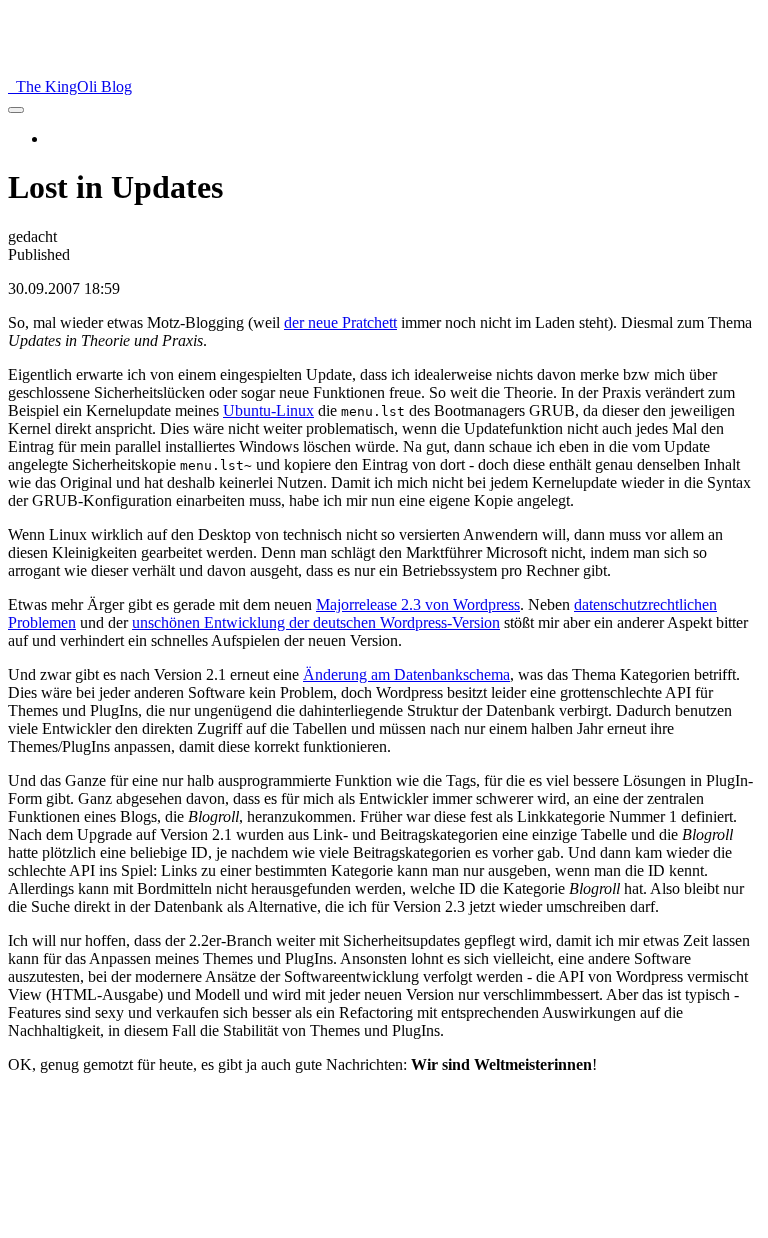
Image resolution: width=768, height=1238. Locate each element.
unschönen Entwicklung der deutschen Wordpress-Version (316, 622)
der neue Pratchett (340, 322)
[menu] (16, 110)
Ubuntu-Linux (268, 410)
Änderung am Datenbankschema (406, 674)
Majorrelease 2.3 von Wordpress (418, 604)
